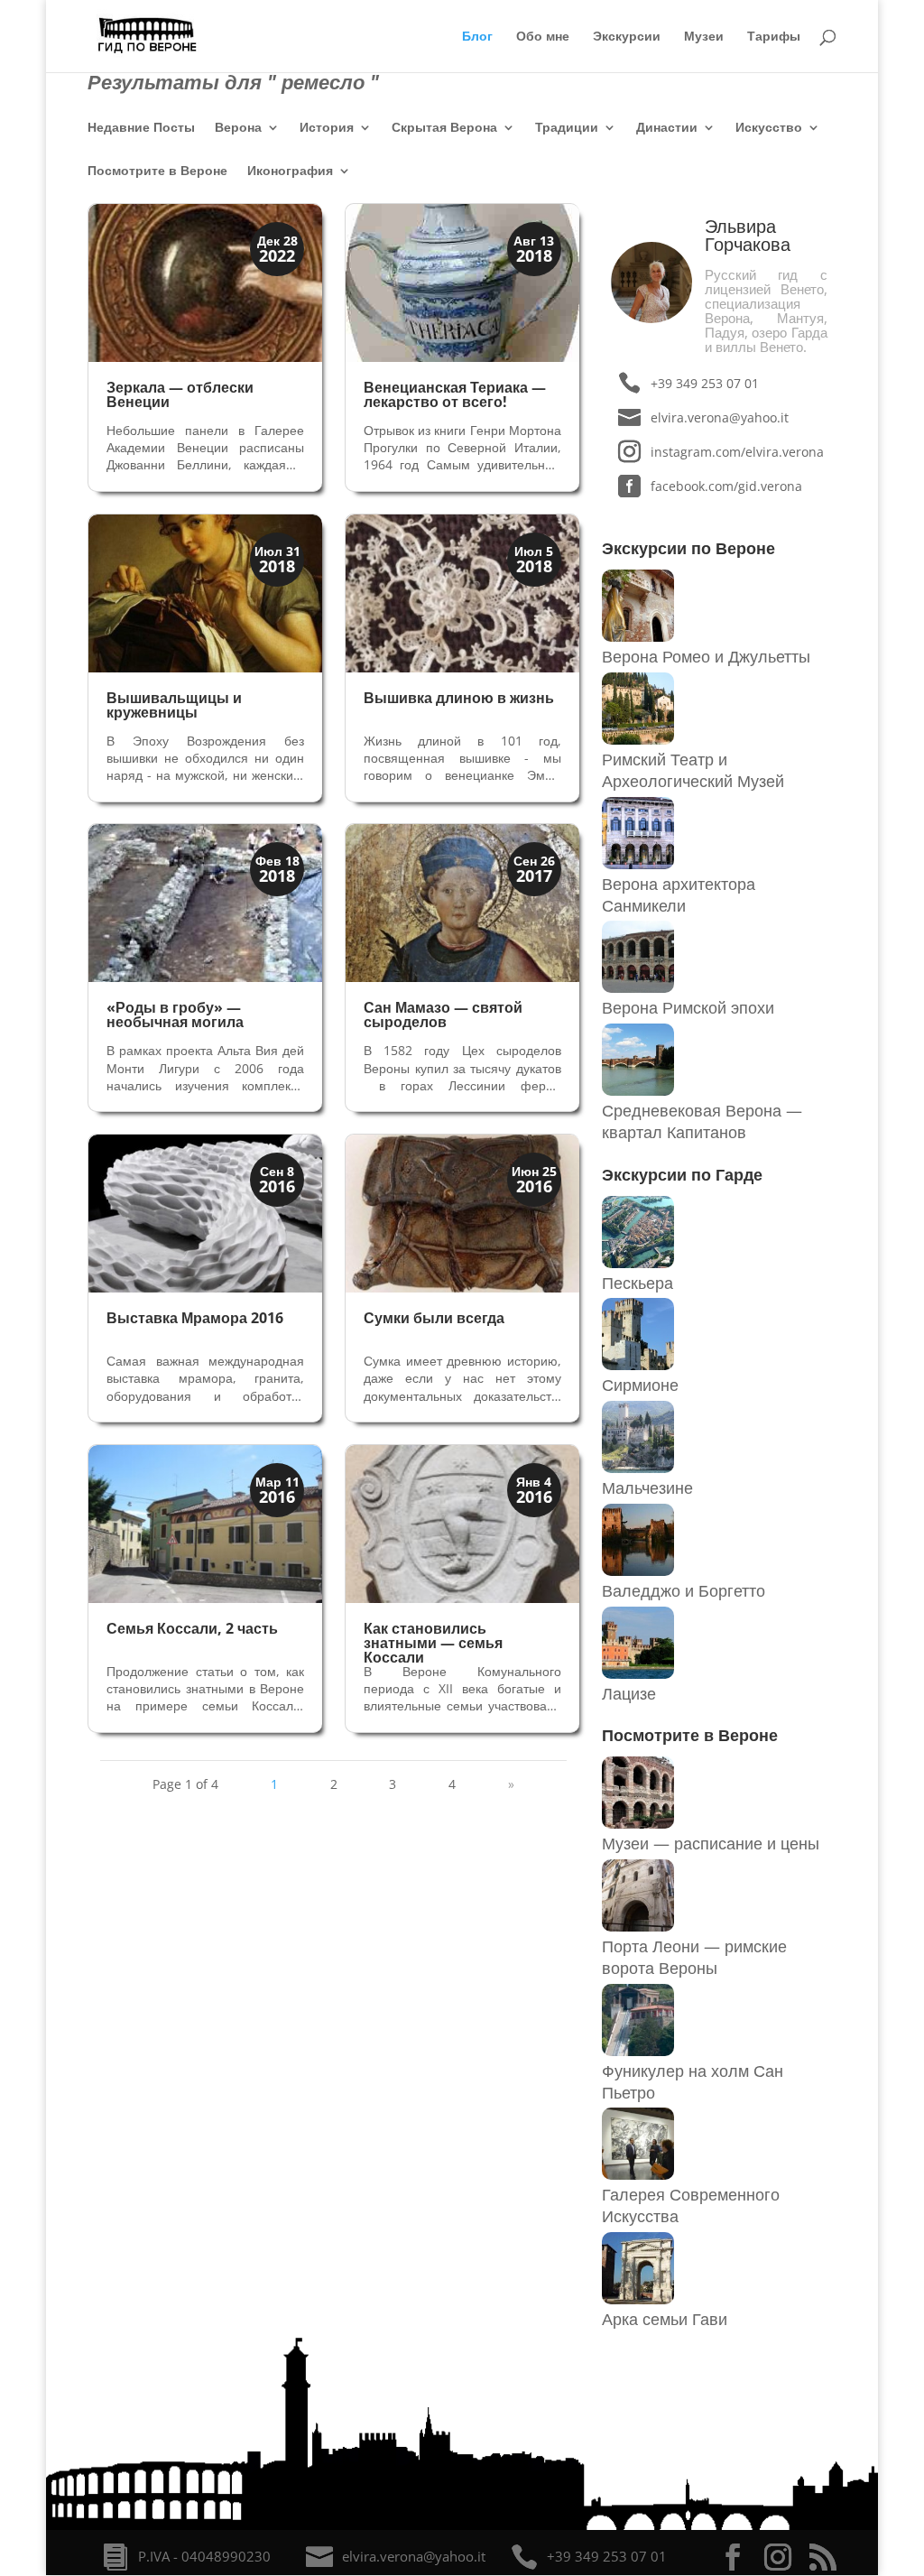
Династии (667, 128)
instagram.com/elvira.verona (737, 452)
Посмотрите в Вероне (157, 171)
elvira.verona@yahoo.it (720, 417)
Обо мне (543, 37)
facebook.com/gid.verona (726, 486)
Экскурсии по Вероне (688, 548)
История (327, 128)
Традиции (567, 128)
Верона (238, 128)
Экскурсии (627, 37)
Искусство (769, 128)
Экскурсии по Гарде (682, 1174)
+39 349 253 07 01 (705, 383)
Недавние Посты (141, 128)
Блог (477, 37)
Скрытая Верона (444, 128)
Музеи (704, 37)
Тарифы (774, 37)
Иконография (290, 171)
